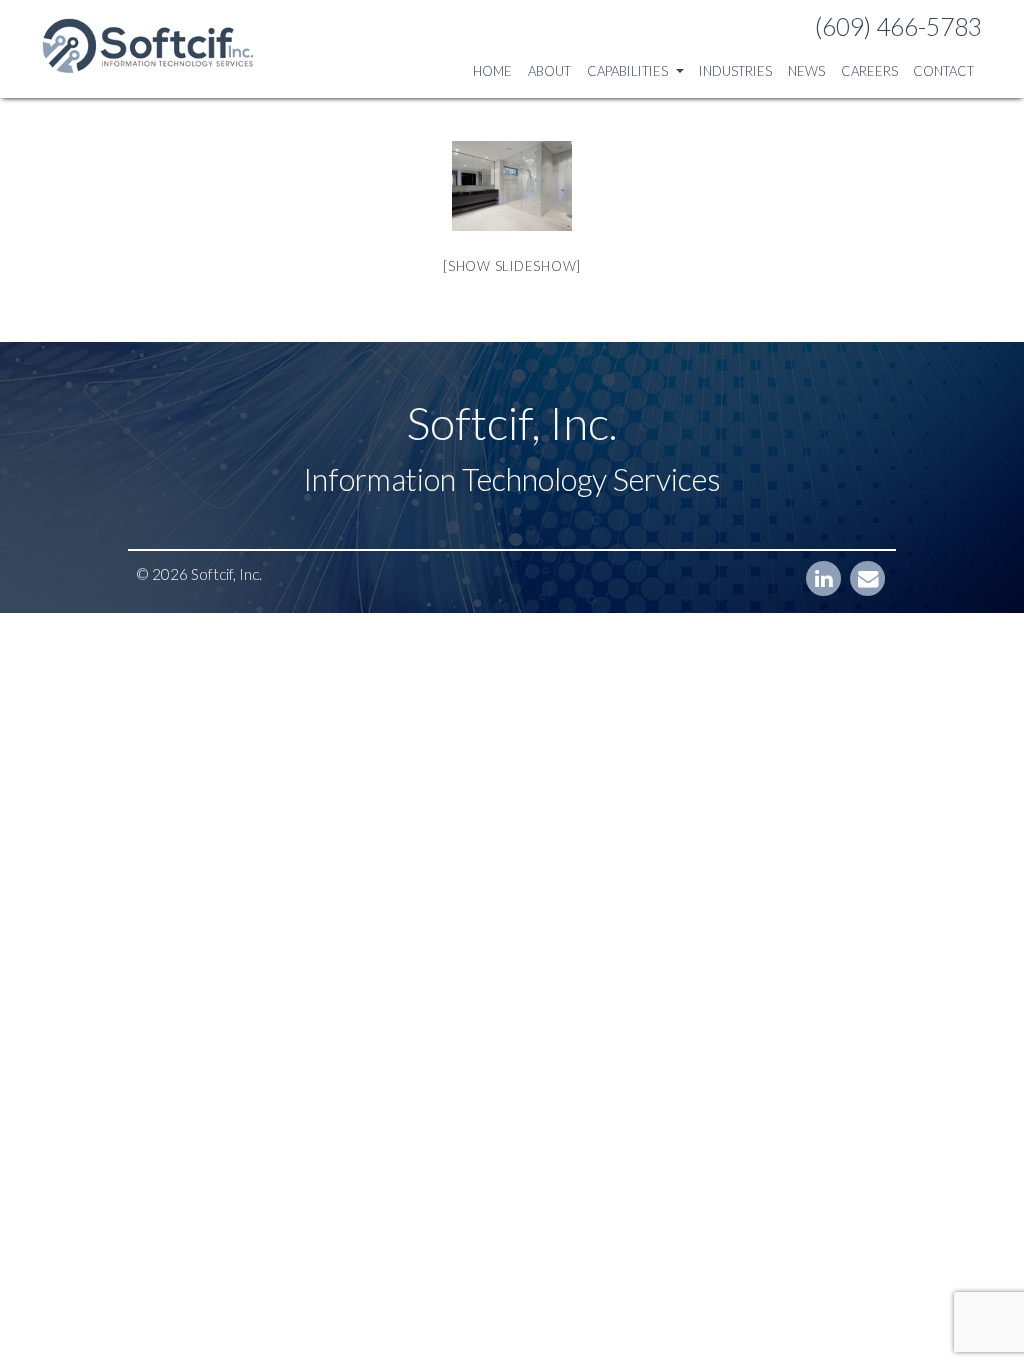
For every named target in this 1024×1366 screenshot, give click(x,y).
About (549, 71)
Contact (943, 71)
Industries (735, 71)
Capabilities (629, 71)
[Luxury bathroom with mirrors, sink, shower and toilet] (512, 186)
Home (492, 71)
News (806, 71)
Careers (869, 71)
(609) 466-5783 (898, 26)
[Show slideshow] (512, 266)
